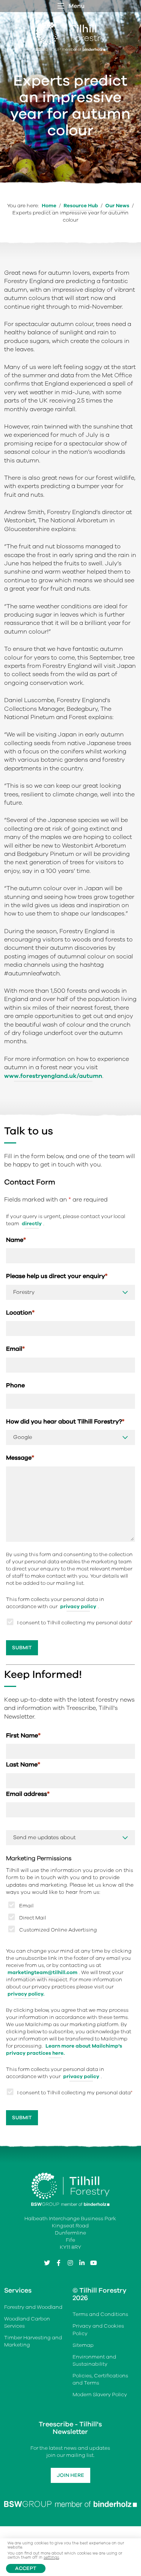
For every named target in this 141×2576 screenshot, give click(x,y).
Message (20, 1458)
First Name (23, 1736)
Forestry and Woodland (33, 2307)
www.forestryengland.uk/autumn (53, 1076)
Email (15, 1349)
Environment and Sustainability (94, 2360)
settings (51, 2558)
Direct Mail (33, 1918)
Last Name (23, 1765)
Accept (26, 2568)
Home (49, 206)
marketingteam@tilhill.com (42, 1972)
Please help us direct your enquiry (57, 1276)
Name (16, 1240)
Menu (77, 6)
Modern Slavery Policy (100, 2395)
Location (20, 1313)
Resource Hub (81, 206)
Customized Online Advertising (58, 1930)
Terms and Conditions (100, 2315)
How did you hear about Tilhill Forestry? (65, 1422)
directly (32, 1224)
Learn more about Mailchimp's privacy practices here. (64, 2049)
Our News (117, 206)
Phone (15, 1385)
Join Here (70, 2476)
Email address (28, 1794)
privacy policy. (26, 1994)
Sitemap (83, 2345)
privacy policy (78, 1606)
